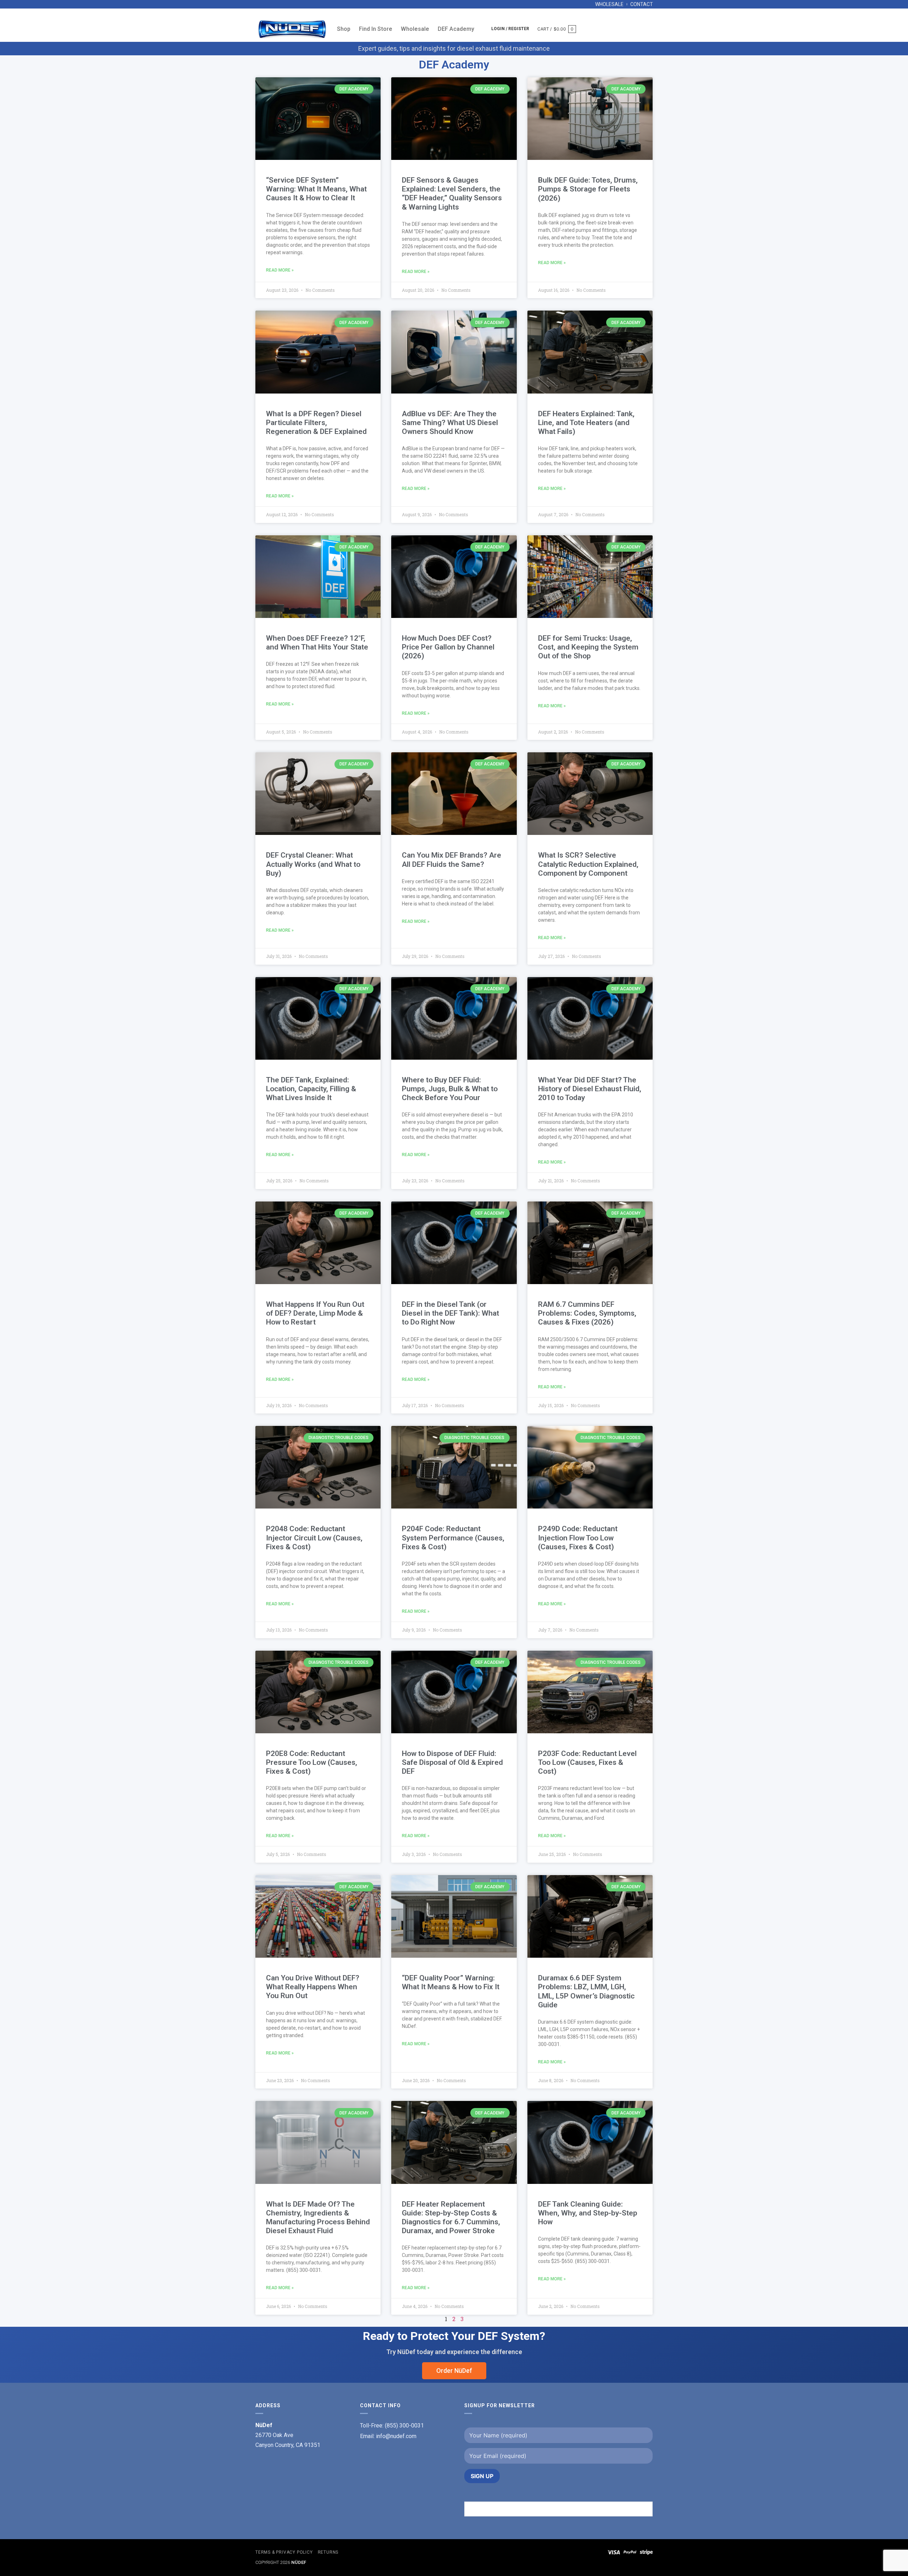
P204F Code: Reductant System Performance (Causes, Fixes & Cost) (453, 1538)
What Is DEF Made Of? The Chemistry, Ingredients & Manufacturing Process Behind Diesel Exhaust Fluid (318, 2218)
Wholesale (609, 4)
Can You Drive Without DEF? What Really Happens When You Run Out (313, 1987)
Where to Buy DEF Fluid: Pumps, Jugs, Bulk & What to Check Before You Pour (450, 1089)
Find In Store (376, 29)
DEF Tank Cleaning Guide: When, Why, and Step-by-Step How (588, 2213)
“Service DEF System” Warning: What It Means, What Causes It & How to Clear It (316, 189)
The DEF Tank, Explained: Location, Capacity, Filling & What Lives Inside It (311, 1089)
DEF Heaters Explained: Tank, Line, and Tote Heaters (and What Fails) (586, 423)
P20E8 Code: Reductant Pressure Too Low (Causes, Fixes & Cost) (312, 1762)
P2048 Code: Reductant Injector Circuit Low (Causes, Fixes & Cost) (314, 1538)
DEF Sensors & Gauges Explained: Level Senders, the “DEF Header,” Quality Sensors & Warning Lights (452, 194)
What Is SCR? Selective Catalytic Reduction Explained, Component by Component (588, 864)
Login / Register (510, 29)
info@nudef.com (396, 2436)
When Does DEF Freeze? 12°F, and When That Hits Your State (317, 643)
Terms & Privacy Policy (284, 2552)
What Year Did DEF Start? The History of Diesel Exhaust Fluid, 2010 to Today (590, 1089)
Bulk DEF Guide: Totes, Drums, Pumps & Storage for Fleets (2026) (588, 189)
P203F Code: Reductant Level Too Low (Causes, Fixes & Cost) (587, 1762)
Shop (344, 29)
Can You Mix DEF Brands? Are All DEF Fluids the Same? (452, 860)
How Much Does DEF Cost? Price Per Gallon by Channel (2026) (448, 647)
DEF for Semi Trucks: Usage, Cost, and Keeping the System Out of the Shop (588, 647)
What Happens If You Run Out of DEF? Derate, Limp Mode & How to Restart (315, 1313)
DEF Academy (456, 29)
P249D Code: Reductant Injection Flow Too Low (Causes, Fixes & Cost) (578, 1538)
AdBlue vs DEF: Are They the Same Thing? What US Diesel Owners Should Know (450, 423)
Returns (328, 2552)
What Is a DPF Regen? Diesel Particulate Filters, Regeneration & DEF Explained (316, 423)
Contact (642, 4)
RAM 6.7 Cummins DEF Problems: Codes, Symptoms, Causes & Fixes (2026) (587, 1313)
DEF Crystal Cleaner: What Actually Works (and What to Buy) (313, 864)
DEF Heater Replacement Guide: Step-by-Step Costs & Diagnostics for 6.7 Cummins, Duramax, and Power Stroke (451, 2218)
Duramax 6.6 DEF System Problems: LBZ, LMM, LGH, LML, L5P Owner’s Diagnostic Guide (586, 1991)
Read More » (280, 270)
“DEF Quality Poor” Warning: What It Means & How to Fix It (451, 1982)
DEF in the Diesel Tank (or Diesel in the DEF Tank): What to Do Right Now (450, 1313)
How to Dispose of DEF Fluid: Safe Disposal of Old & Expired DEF (452, 1762)
